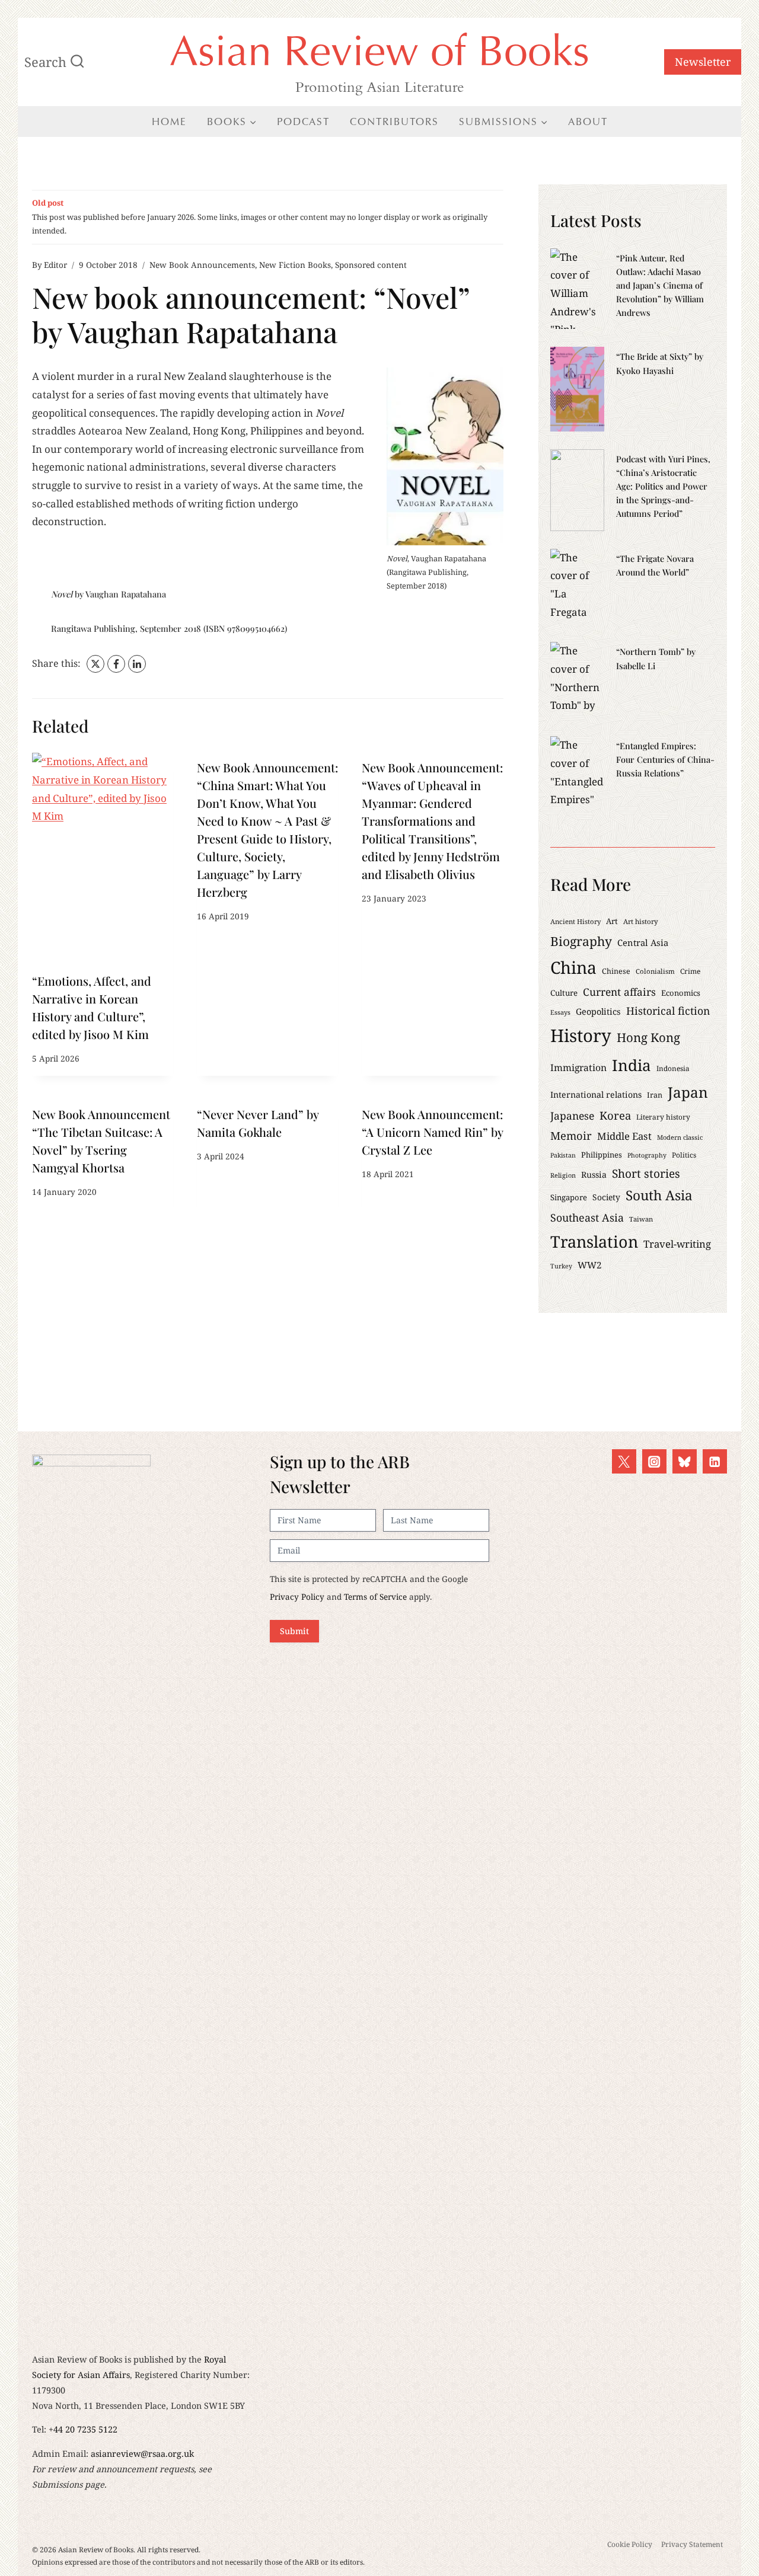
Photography (647, 1155)
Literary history (663, 1117)
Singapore (569, 1197)
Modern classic (680, 1137)
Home (169, 122)
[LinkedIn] (137, 664)
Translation (594, 1241)
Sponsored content (371, 265)
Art (612, 921)
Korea (615, 1115)
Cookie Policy (630, 2544)
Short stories (646, 1174)
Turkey (561, 1266)
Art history (641, 921)
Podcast (303, 122)
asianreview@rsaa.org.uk (142, 2454)
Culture (564, 993)
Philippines (602, 1155)
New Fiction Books (295, 265)
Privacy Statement (692, 2544)
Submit (294, 1631)
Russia (594, 1174)
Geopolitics (598, 1011)
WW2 (590, 1265)
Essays (560, 1012)
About (588, 122)
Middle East (624, 1136)
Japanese (572, 1116)
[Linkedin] (715, 1461)
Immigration (578, 1068)
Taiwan (641, 1219)
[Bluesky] (685, 1461)
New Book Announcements (202, 265)
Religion (563, 1175)
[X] (95, 664)
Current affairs (619, 992)
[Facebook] (116, 664)
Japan (688, 1092)
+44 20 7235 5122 (83, 2429)
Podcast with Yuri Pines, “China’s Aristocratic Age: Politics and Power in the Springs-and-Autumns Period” (663, 486)
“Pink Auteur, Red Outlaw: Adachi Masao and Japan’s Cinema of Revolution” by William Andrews (660, 285)
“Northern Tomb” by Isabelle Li (656, 658)
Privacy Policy (297, 1597)
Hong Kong (648, 1037)
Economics (681, 993)
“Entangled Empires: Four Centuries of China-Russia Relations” (665, 759)
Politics (684, 1155)
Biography (581, 941)
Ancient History (575, 921)
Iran (655, 1095)
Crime (690, 971)
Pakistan (563, 1155)
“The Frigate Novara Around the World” (655, 565)
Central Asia (643, 942)
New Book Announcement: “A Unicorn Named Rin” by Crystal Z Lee (432, 1132)
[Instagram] (654, 1461)
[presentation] (103, 859)
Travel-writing (677, 1244)
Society (606, 1197)
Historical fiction (668, 1011)
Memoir (571, 1135)
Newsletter (703, 62)
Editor (55, 265)
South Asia (659, 1195)
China (573, 967)
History (581, 1035)
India (632, 1065)
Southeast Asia (587, 1217)
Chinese (616, 971)
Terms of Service (375, 1597)
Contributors (394, 122)
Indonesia (673, 1068)
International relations (596, 1094)
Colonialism (655, 971)
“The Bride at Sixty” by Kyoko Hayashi (660, 363)
